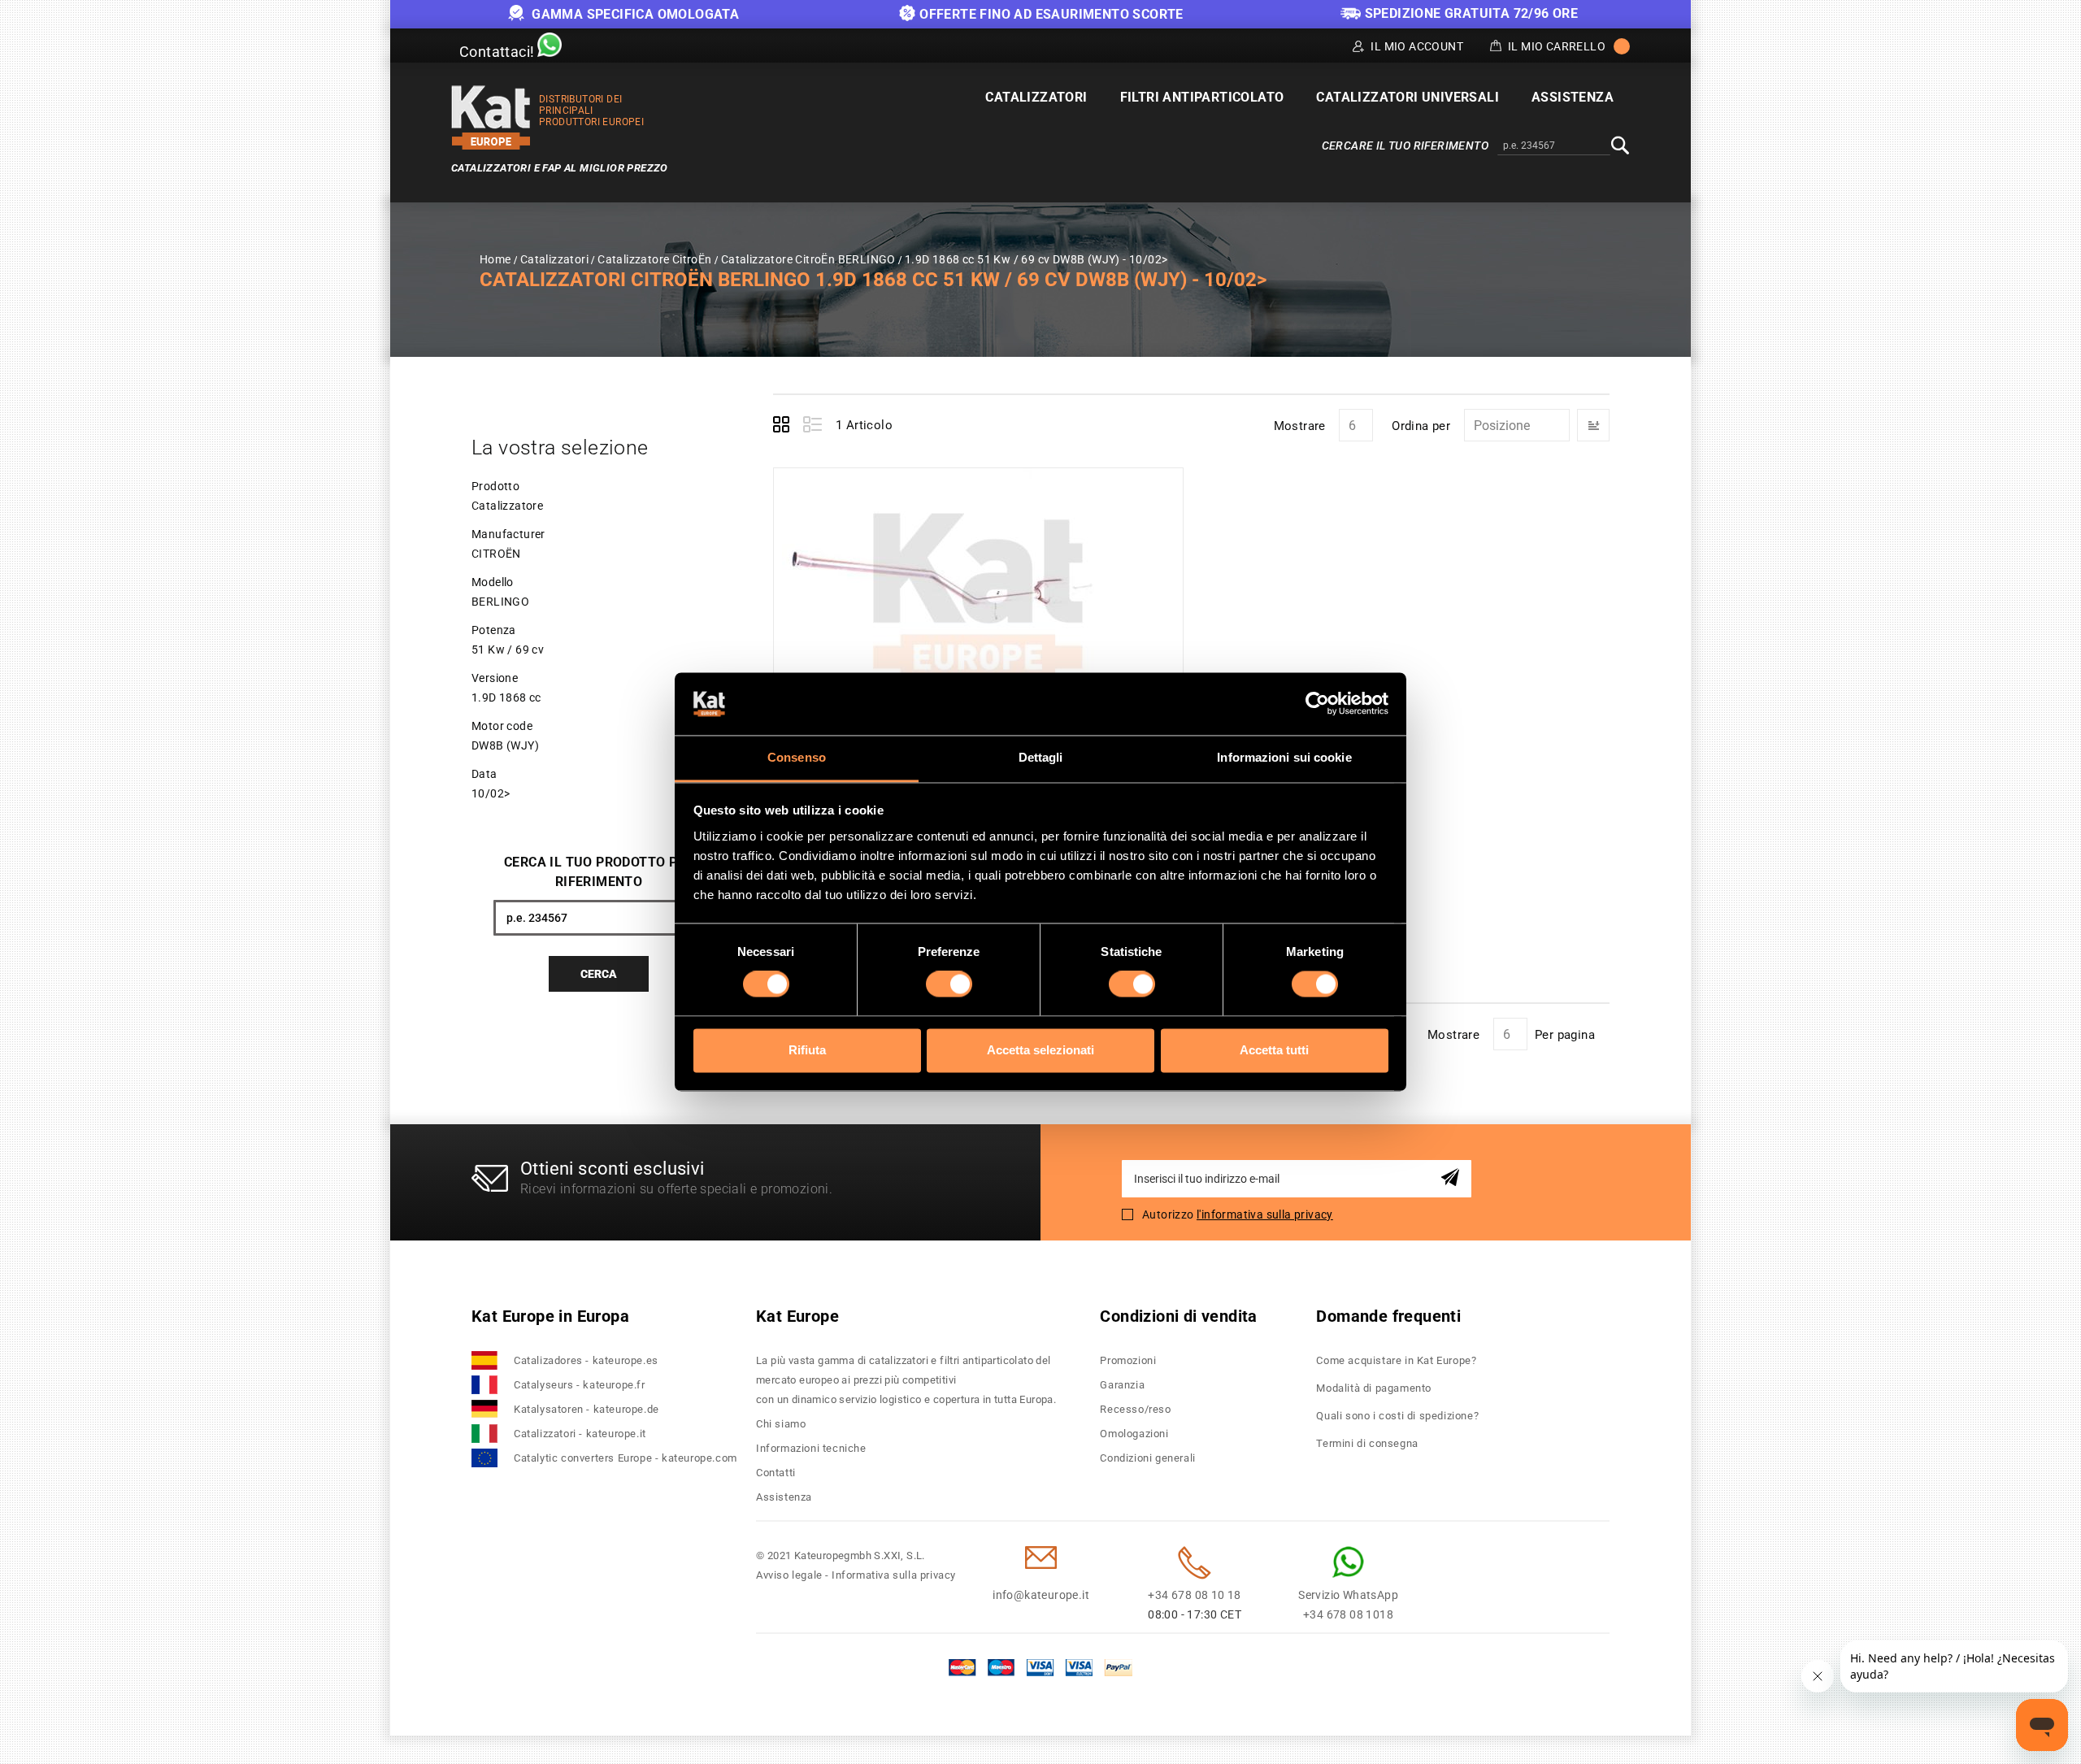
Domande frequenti (1388, 1316)
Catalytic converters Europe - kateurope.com (626, 1458)
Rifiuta (807, 1050)
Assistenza (784, 1497)
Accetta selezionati (1040, 1050)
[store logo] (491, 117)
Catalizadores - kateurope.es (586, 1360)
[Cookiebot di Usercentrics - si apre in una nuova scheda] (1317, 704)
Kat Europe (797, 1316)
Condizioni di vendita (1178, 1316)
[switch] (949, 984)
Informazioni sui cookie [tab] (1284, 757)
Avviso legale (789, 1575)
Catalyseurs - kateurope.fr (580, 1385)
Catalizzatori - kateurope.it (580, 1434)
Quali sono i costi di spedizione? (1397, 1416)
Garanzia (1122, 1385)
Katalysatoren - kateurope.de (587, 1409)
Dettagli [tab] (1041, 757)
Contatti (776, 1473)
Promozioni (1128, 1360)
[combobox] (1554, 146)
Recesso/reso (1135, 1409)
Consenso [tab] (797, 757)
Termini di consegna (1367, 1443)
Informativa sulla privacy (894, 1575)
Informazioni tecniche (811, 1448)
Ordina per (1421, 426)
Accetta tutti (1274, 1050)
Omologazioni (1134, 1434)
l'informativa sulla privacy (1265, 1214)
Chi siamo (781, 1424)
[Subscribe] (1453, 1178)
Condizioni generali (1147, 1458)
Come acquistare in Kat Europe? (1396, 1360)
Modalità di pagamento (1374, 1388)
